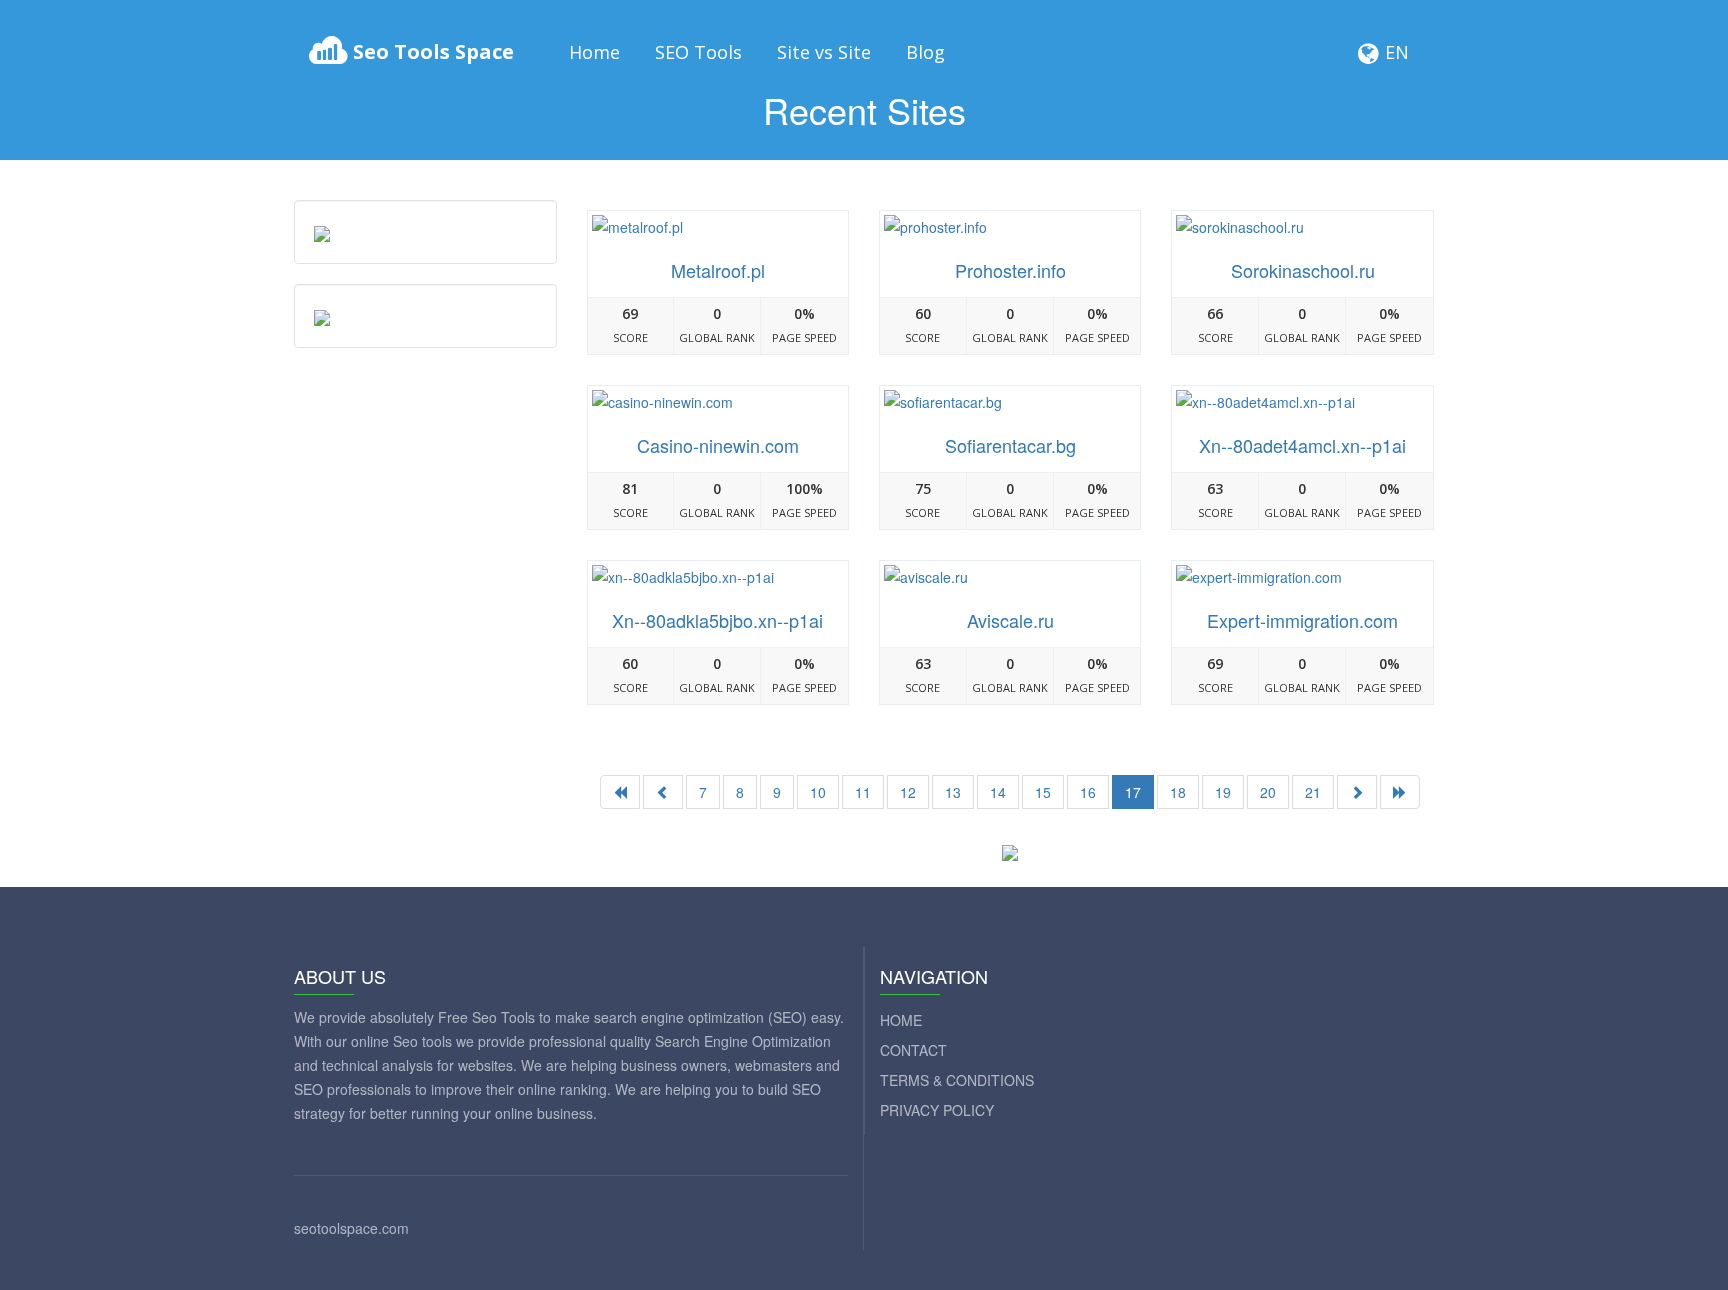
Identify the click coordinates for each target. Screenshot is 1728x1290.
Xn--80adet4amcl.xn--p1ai (1302, 445)
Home (594, 52)
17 (1133, 792)
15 (1043, 792)
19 (1223, 792)
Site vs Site (824, 52)
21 (1313, 792)
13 (953, 792)
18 (1178, 792)
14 (998, 792)
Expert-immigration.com (1302, 620)
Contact (913, 1050)
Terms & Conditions (957, 1080)
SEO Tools (698, 52)
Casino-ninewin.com (718, 445)
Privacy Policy (937, 1110)
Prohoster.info (1010, 270)
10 (818, 792)
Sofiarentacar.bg (1010, 445)
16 (1088, 792)
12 (908, 792)
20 (1268, 792)
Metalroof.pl (718, 270)
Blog (925, 52)
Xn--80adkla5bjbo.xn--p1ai (717, 620)
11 (863, 792)
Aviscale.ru (1010, 620)
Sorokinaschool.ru (1303, 270)
